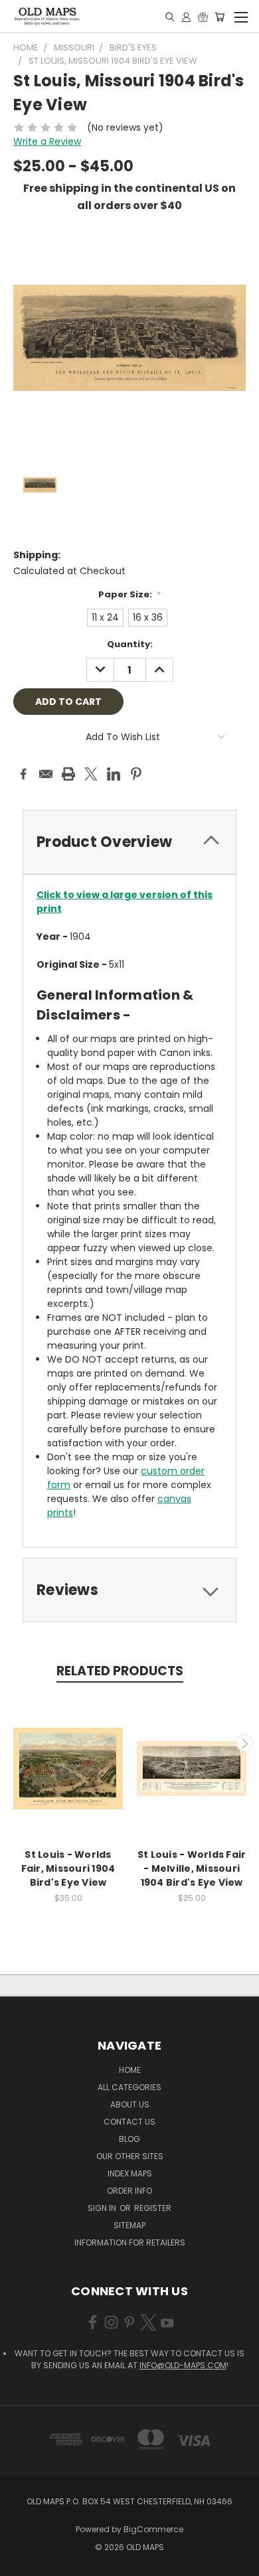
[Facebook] (23, 774)
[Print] (68, 774)
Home (130, 2070)
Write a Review (47, 141)
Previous (15, 1743)
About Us (130, 2104)
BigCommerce (153, 2529)
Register (153, 2208)
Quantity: (130, 644)
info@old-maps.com (183, 2365)
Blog (129, 2139)
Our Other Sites (130, 2156)
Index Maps (130, 2173)
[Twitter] (91, 774)
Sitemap (129, 2225)
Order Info (129, 2191)
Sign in (103, 2208)
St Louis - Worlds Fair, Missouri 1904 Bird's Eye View (68, 1868)
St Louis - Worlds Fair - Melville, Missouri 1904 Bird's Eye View (192, 1868)
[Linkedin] (114, 774)
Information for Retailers (130, 2242)
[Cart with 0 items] (219, 17)
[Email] (46, 774)
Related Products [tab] (120, 1671)
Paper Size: (130, 594)
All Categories (129, 2087)
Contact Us (129, 2122)
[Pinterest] (136, 774)
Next (244, 1743)
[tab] (129, 842)
